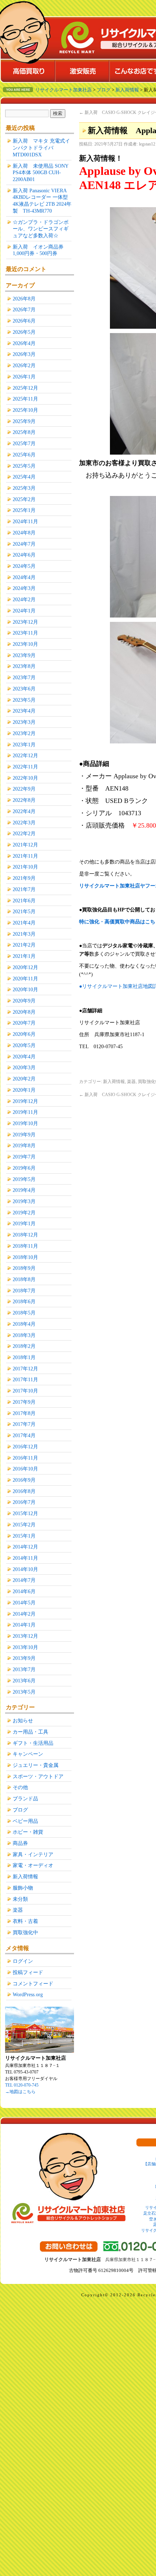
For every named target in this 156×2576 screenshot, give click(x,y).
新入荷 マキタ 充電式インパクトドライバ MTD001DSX (41, 147)
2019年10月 (25, 1123)
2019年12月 (25, 1101)
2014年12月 (25, 1547)
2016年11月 (25, 1458)
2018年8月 (24, 1279)
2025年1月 (24, 510)
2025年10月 (25, 410)
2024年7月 (24, 544)
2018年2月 (24, 1346)
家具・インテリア (33, 1854)
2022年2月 (24, 833)
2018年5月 (24, 1313)
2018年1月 (24, 1357)
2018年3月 (24, 1335)
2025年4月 (24, 477)
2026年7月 (24, 309)
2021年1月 (24, 956)
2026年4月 (24, 343)
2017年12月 (25, 1369)
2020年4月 (24, 1057)
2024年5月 (24, 566)
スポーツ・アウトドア (38, 1776)
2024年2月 (24, 599)
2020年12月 (25, 967)
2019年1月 (24, 1223)
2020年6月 (24, 1034)
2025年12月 (25, 388)
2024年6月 (24, 555)
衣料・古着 (25, 1921)
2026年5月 (24, 332)
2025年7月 (24, 443)
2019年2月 (24, 1213)
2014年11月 (25, 1558)
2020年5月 (24, 1045)
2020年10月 (25, 989)
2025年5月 (24, 466)
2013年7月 (24, 1669)
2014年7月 (24, 1580)
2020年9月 (24, 1001)
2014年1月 (24, 1625)
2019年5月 (24, 1179)
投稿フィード (28, 1972)
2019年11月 (25, 1112)
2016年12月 (25, 1447)
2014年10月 (25, 1569)
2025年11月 (25, 399)
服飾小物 (23, 1888)
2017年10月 (25, 1391)
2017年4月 (24, 1435)
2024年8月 (24, 533)
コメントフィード (33, 1984)
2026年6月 (24, 321)
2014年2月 (24, 1614)
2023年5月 (24, 700)
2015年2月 (24, 1525)
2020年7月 (24, 1023)
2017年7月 (24, 1424)
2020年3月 (24, 1067)
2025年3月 (24, 488)
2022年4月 (24, 811)
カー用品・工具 (30, 1732)
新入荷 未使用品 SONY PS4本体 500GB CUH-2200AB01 (40, 173)
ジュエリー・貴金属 (36, 1765)
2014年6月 (24, 1591)
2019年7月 (24, 1157)
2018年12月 (25, 1235)
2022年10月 (25, 778)
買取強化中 (25, 1932)
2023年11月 (25, 633)
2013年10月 (25, 1647)
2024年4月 (24, 577)
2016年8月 (24, 1491)
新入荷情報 (114, 1082)
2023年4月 (24, 711)
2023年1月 (24, 745)
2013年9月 (24, 1658)
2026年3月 (24, 354)
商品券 (20, 1843)
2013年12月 (25, 1636)
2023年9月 (24, 655)
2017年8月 (24, 1413)
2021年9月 (24, 878)
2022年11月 (25, 767)
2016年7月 (24, 1502)
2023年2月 (24, 733)
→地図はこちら (20, 2092)
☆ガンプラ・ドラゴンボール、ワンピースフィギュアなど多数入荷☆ (41, 229)
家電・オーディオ (33, 1865)
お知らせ (23, 1720)
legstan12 (147, 144)
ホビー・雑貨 (28, 1832)
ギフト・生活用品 (33, 1743)
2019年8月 (24, 1145)
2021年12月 (25, 845)
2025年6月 (24, 455)
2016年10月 (25, 1469)
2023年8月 (24, 666)
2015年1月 (24, 1536)
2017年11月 (25, 1379)
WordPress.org (28, 1994)
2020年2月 (24, 1079)
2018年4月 (24, 1324)
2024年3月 (24, 588)
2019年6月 (24, 1168)
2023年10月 (25, 644)
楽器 (131, 1082)
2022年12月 (25, 755)
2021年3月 (24, 934)
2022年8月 (24, 800)
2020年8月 (24, 1012)
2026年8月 (24, 299)
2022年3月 (24, 823)
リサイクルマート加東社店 (63, 90)
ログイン (23, 1961)
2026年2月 (24, 365)
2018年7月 (24, 1291)
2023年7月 (24, 677)
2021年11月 (25, 856)
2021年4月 (24, 923)
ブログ (20, 1810)
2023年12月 (25, 622)
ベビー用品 (25, 1821)
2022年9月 (24, 789)
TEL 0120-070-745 (22, 2085)
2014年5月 (24, 1603)
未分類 (20, 1899)
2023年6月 (24, 689)
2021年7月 (24, 889)
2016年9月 (24, 1480)
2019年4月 (24, 1190)
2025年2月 (24, 499)
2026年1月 (24, 377)
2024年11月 (25, 521)
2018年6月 (24, 1301)
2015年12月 (25, 1513)
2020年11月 (25, 979)
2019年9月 (24, 1135)
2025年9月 (24, 421)
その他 (20, 1787)
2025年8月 (24, 432)
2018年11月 (25, 1246)
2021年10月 (25, 867)
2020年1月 (24, 1090)
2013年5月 (24, 1692)
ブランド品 (25, 1798)
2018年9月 (24, 1268)
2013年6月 (24, 1681)
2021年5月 (24, 911)
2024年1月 (24, 611)
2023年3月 (24, 722)
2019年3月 (24, 1201)
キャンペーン (28, 1754)
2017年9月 (24, 1402)
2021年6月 (24, 901)
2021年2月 (24, 945)
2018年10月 (25, 1257)
